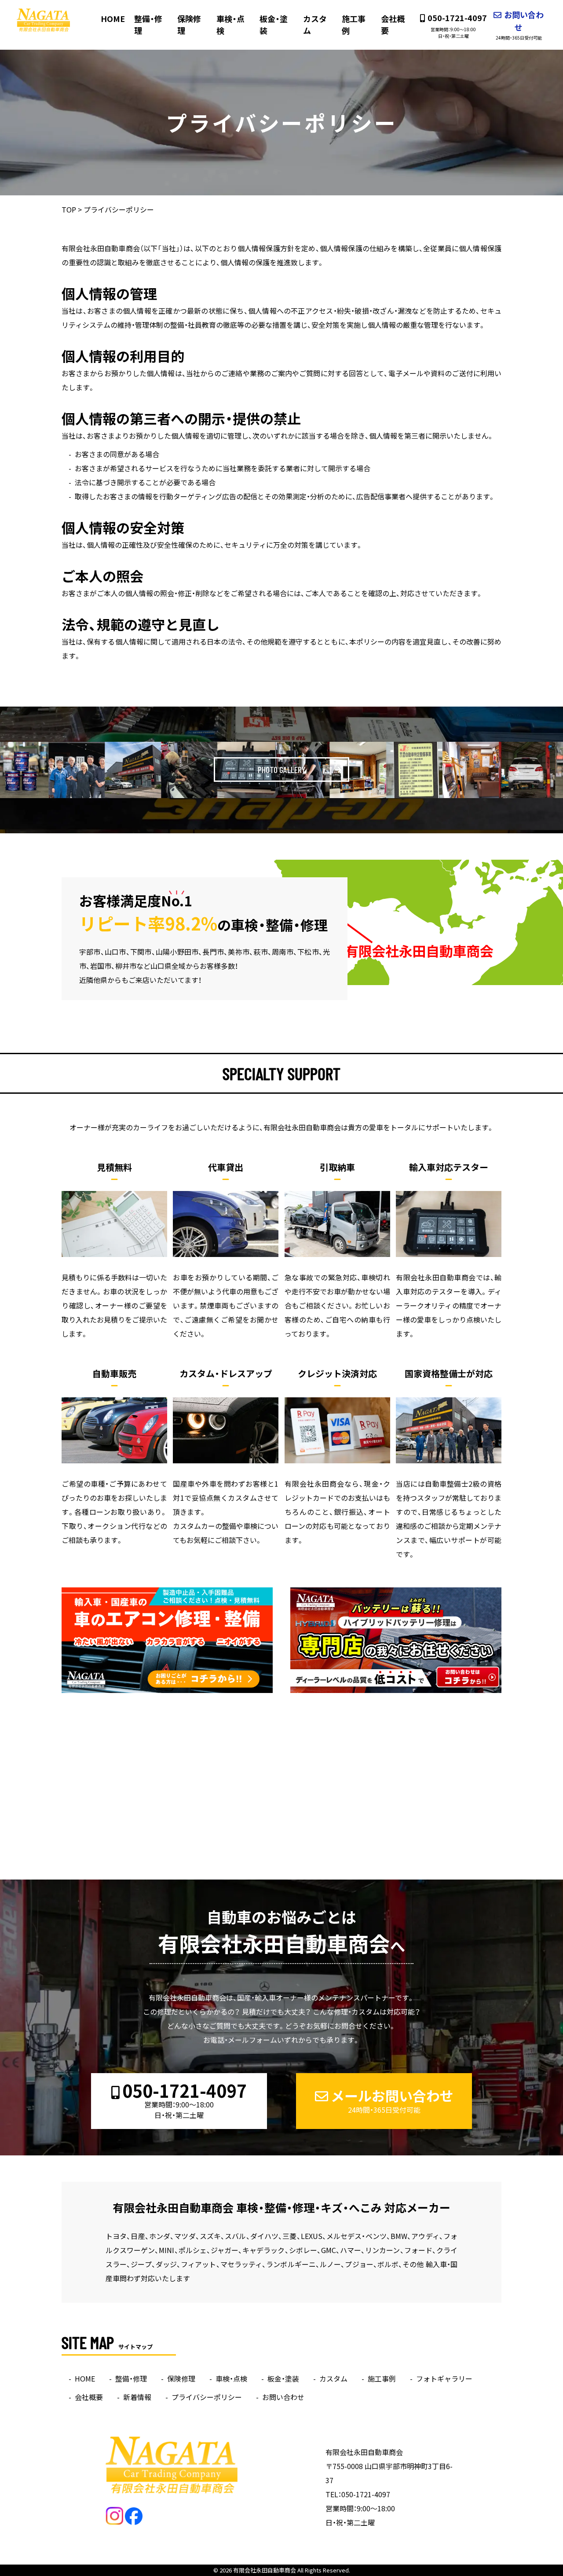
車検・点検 (230, 25)
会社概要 (393, 25)
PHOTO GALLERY (281, 770)
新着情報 (137, 2397)
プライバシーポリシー (207, 2397)
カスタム (315, 25)
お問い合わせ (520, 25)
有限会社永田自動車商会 (265, 2570)
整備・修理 (148, 25)
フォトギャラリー (444, 2378)
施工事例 (354, 25)
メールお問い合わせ (392, 2100)
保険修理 (189, 25)
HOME (113, 19)
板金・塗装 (274, 25)
